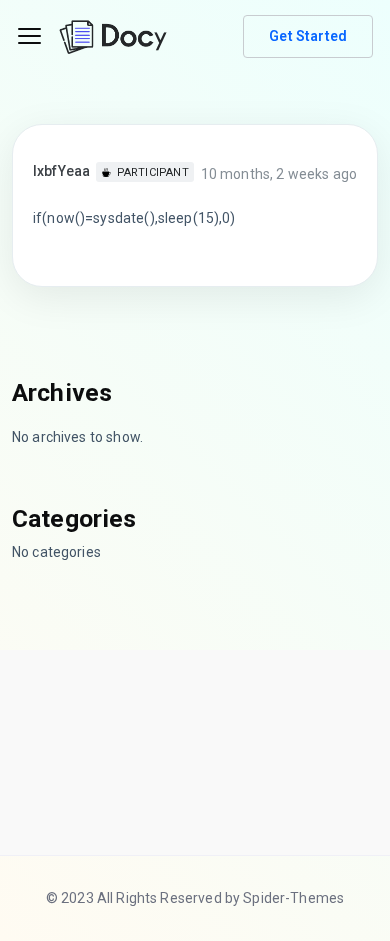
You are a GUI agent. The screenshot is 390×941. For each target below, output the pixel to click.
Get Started (308, 36)
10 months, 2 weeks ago (279, 174)
